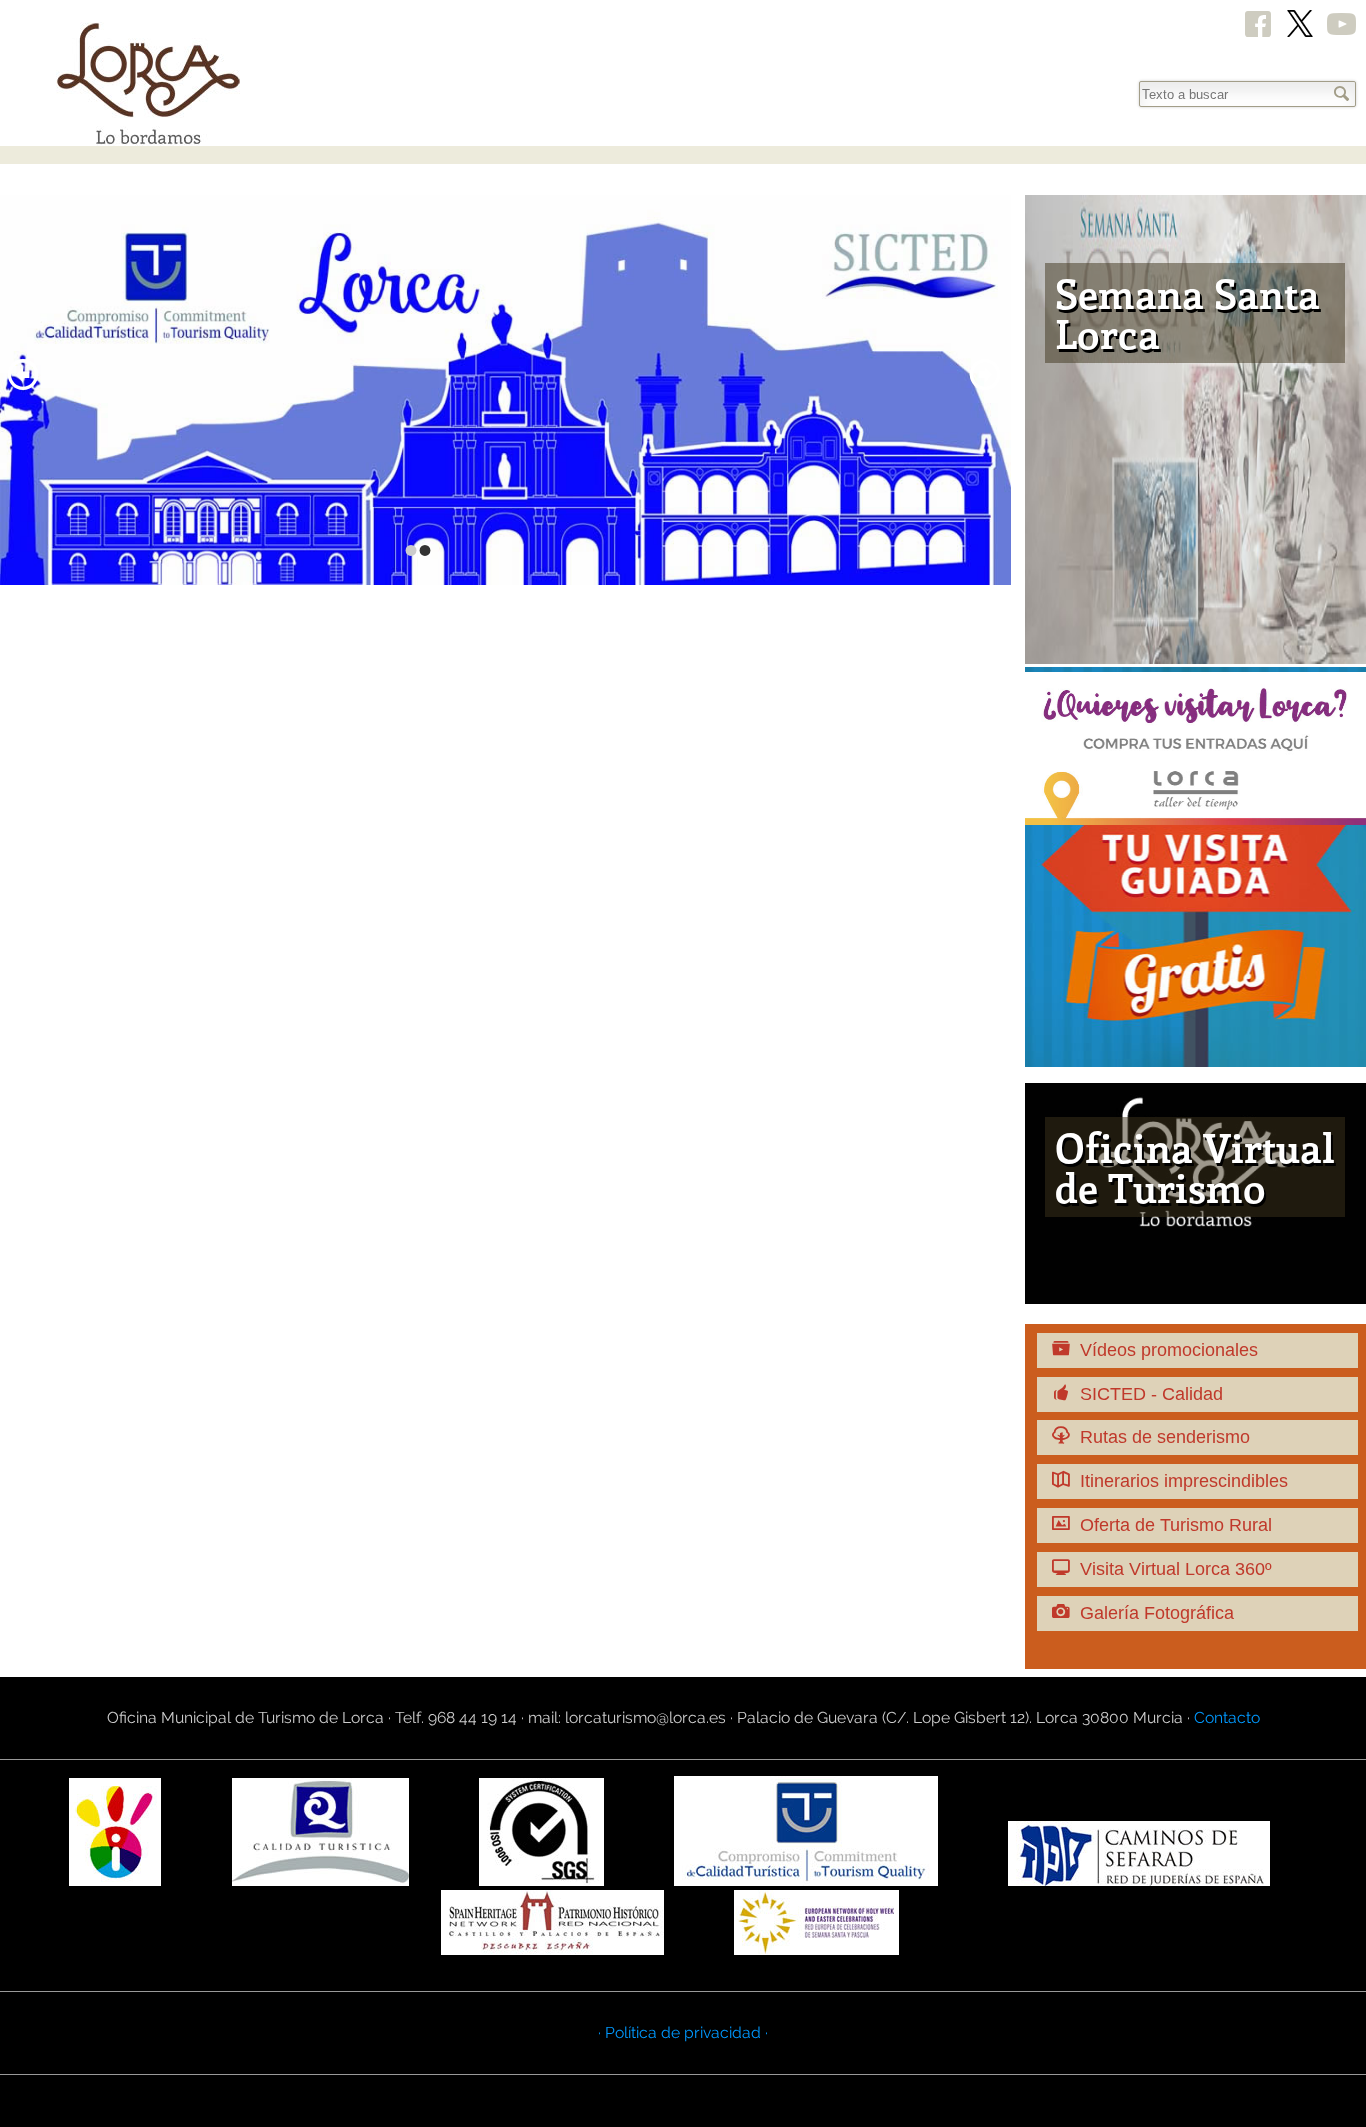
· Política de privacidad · (683, 2032)
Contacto (1227, 1717)
